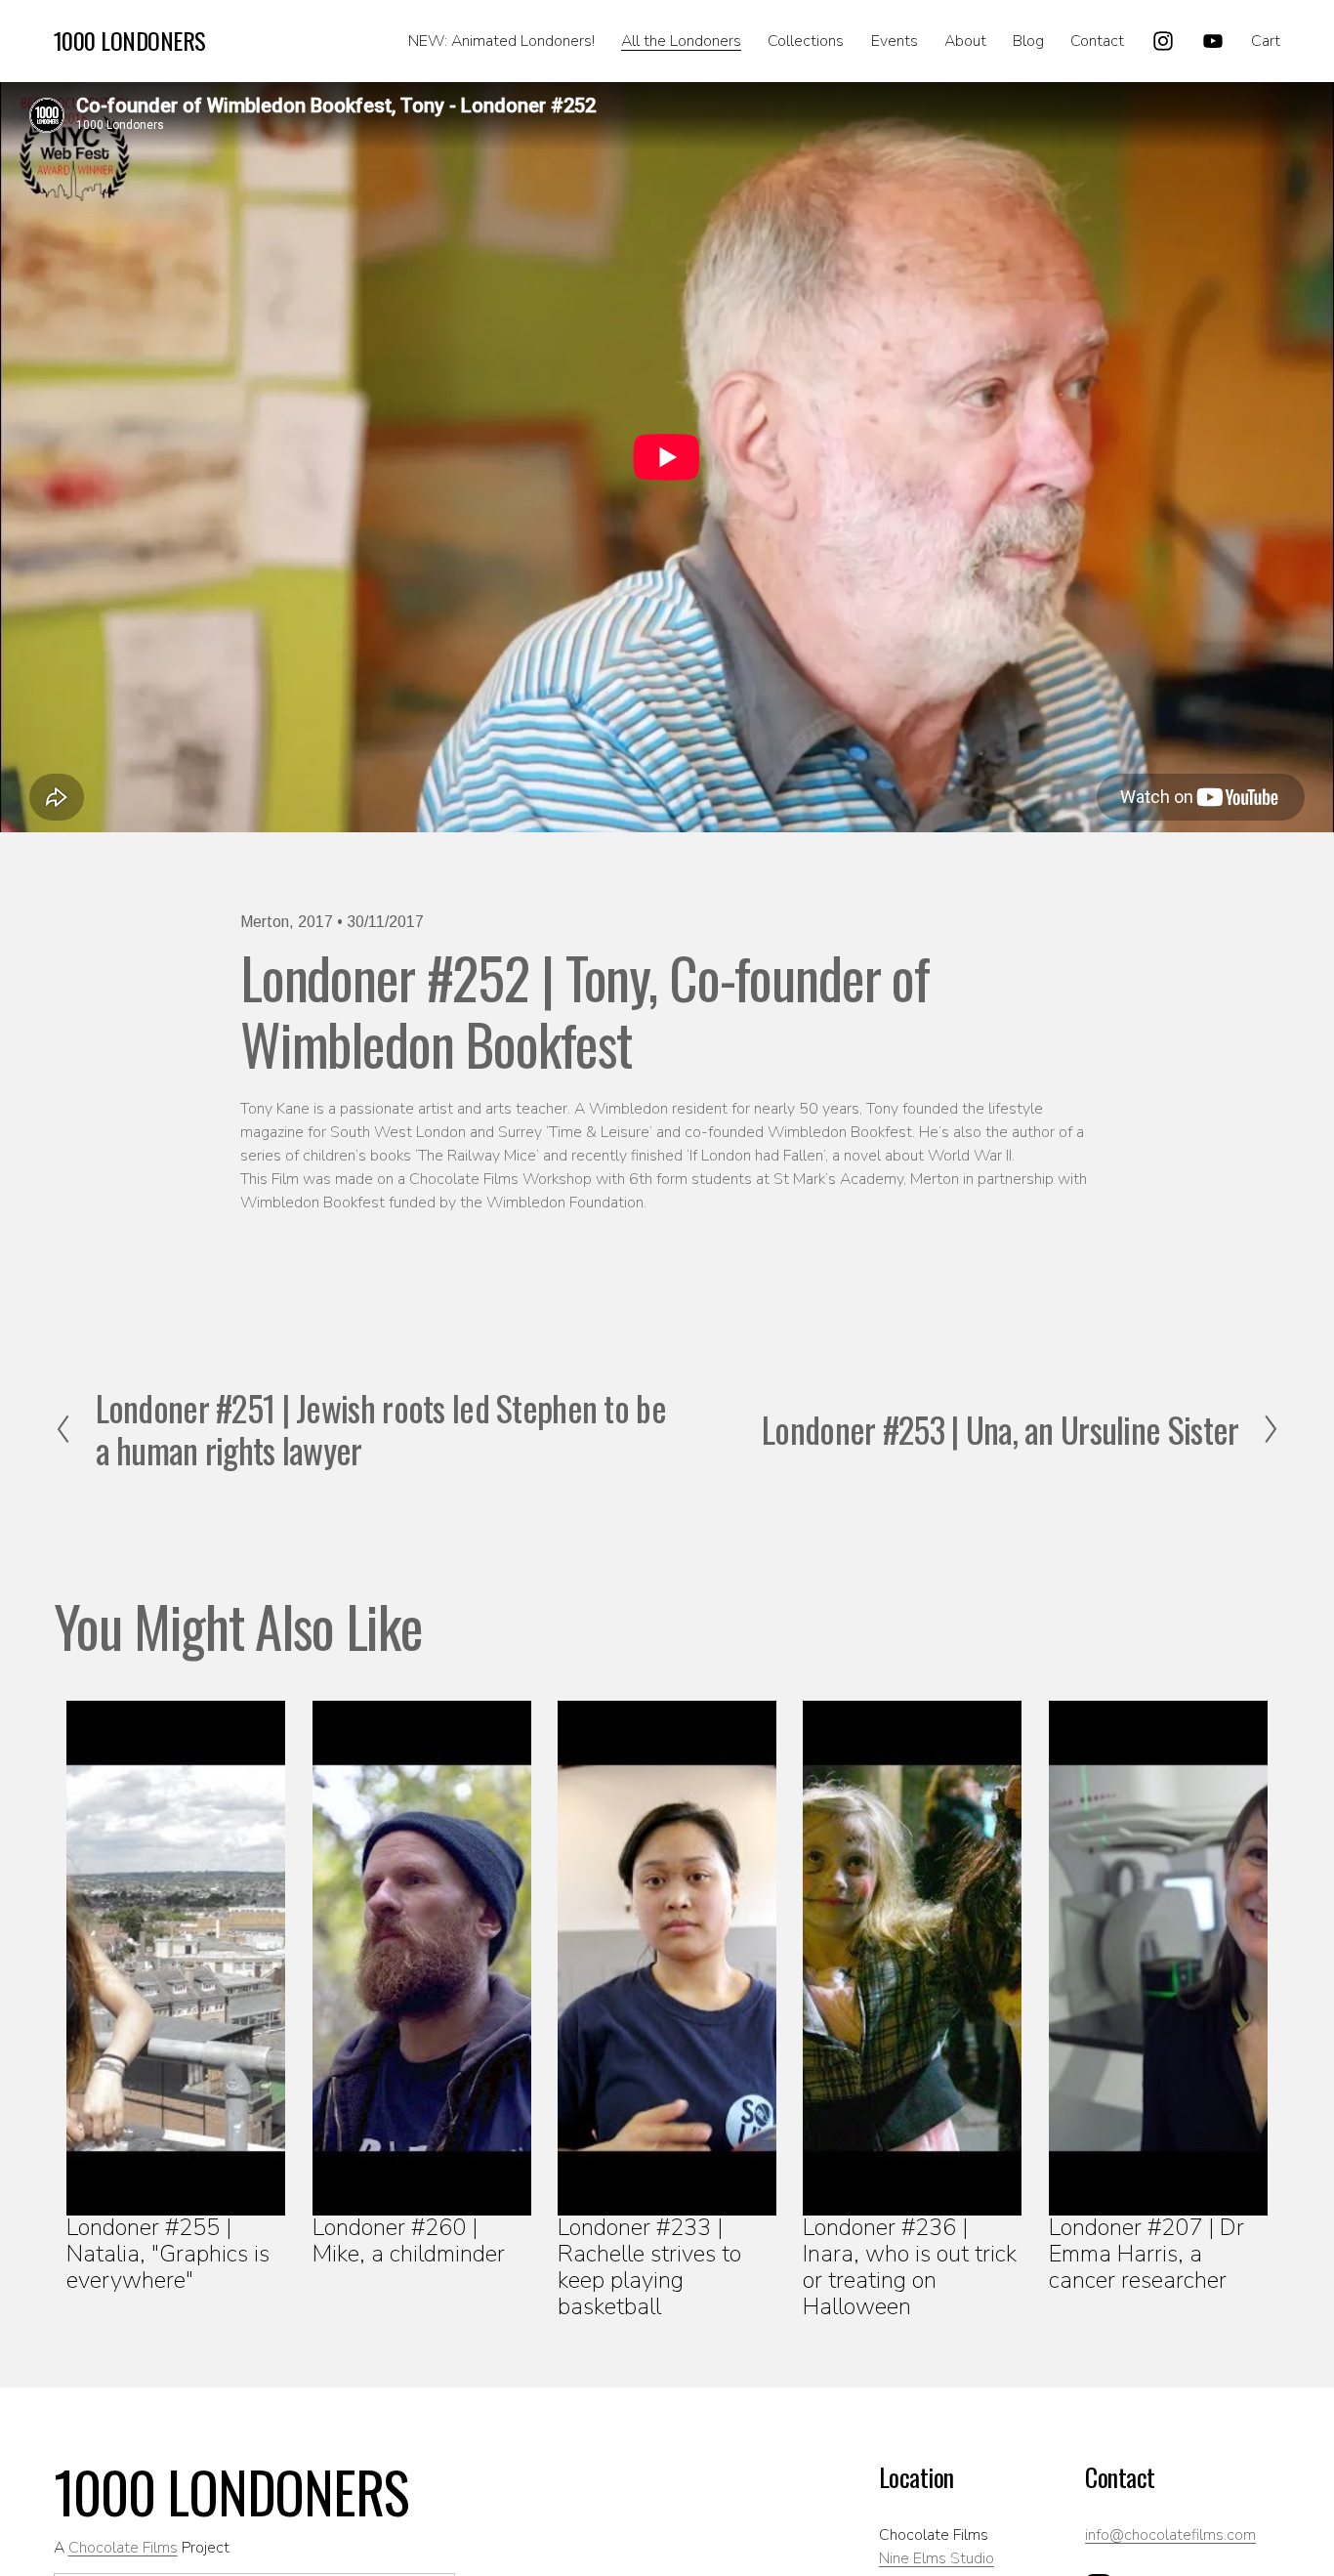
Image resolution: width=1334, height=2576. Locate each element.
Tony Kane (275, 1109)
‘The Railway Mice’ (477, 1156)
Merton (265, 922)
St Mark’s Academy (838, 1179)
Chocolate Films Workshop (500, 1179)
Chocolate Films (123, 2548)
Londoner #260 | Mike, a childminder (409, 2240)
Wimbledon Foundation (565, 1203)
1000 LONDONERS (130, 40)
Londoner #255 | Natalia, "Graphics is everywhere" (168, 2254)
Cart (1266, 41)
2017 (315, 922)
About (965, 41)
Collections (806, 41)
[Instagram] (1163, 41)
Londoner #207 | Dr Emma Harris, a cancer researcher (1146, 2254)
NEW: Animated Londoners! (501, 41)
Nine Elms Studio (937, 2558)
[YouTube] (1213, 41)
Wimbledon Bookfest (840, 1132)
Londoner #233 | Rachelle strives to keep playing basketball (649, 2267)
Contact (1097, 41)
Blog (1028, 41)
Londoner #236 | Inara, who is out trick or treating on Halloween (910, 2267)
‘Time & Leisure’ (599, 1132)
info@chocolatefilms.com (1170, 2535)
